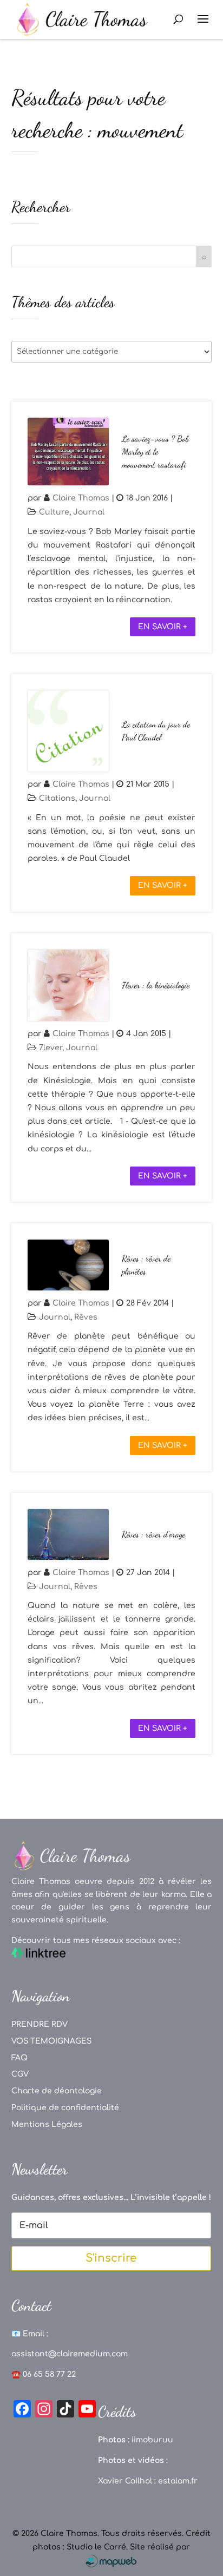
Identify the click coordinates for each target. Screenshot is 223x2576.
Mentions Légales (47, 2124)
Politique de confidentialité (65, 2108)
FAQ (19, 2058)
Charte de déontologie (57, 2091)
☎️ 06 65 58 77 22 (44, 2374)
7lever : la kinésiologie (156, 985)
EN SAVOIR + (163, 627)
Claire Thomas (81, 498)
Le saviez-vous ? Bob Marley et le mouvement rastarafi (155, 452)
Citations (57, 798)
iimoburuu (152, 2440)
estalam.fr (178, 2481)
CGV (20, 2074)
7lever (51, 1048)
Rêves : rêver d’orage (153, 1534)
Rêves (86, 1317)
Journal (89, 512)
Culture (54, 512)
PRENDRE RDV (40, 2024)
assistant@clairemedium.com (70, 2354)
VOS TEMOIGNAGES (51, 2041)
